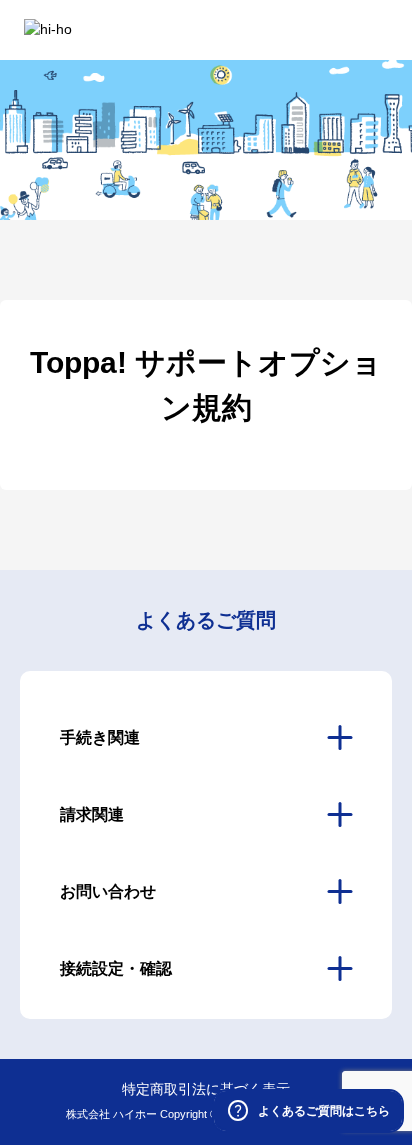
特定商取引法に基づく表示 (206, 1089)
